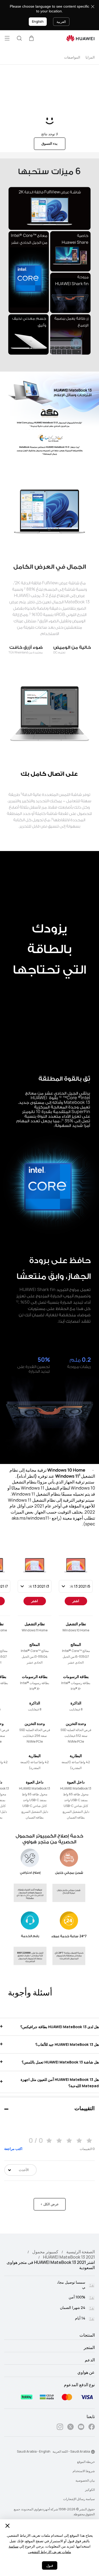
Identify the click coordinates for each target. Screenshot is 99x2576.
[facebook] (92, 2428)
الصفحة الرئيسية (81, 2252)
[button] (31, 38)
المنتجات (87, 2335)
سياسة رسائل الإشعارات (79, 2499)
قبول (50, 2566)
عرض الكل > (50, 2204)
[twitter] (70, 2428)
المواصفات (72, 57)
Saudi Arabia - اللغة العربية (71, 2452)
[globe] (93, 2452)
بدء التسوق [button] (49, 144)
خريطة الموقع (86, 2462)
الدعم (90, 2360)
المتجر (89, 2348)
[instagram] (60, 2428)
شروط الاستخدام (84, 2471)
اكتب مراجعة (13, 2149)
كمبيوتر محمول (45, 2252)
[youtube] (81, 2428)
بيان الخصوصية (85, 2481)
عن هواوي (86, 2372)
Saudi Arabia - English (34, 2452)
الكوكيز (90, 2490)
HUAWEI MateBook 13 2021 (69, 2257)
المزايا (90, 57)
